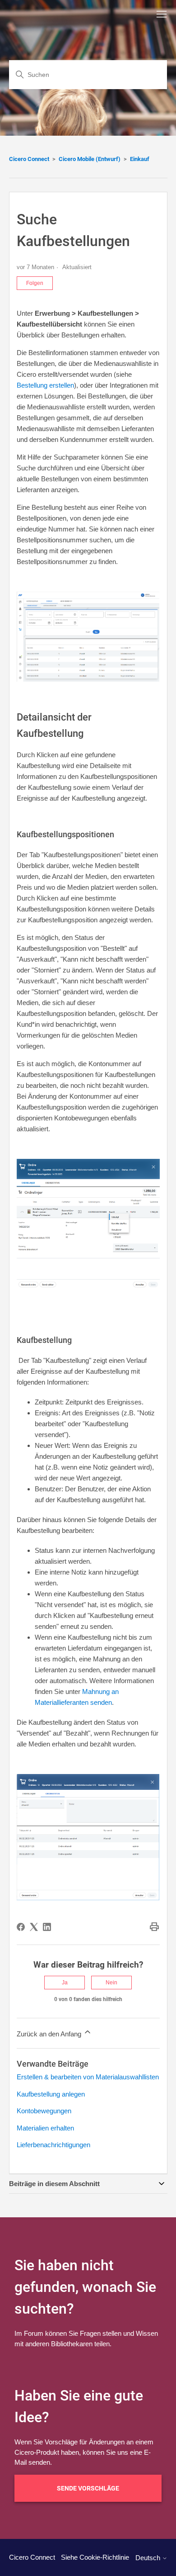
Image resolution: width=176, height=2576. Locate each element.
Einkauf (140, 159)
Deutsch (149, 2558)
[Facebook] (21, 1927)
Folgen (35, 283)
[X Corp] (34, 1927)
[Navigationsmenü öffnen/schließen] (162, 14)
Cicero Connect (29, 159)
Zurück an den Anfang (50, 2034)
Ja (65, 1983)
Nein (111, 1983)
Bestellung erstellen (45, 385)
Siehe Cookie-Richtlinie (95, 2557)
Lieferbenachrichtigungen (53, 2145)
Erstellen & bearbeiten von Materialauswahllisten (88, 2077)
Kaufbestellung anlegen (51, 2094)
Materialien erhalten (45, 2128)
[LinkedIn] (47, 1927)
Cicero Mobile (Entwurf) (90, 159)
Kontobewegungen (44, 2111)
